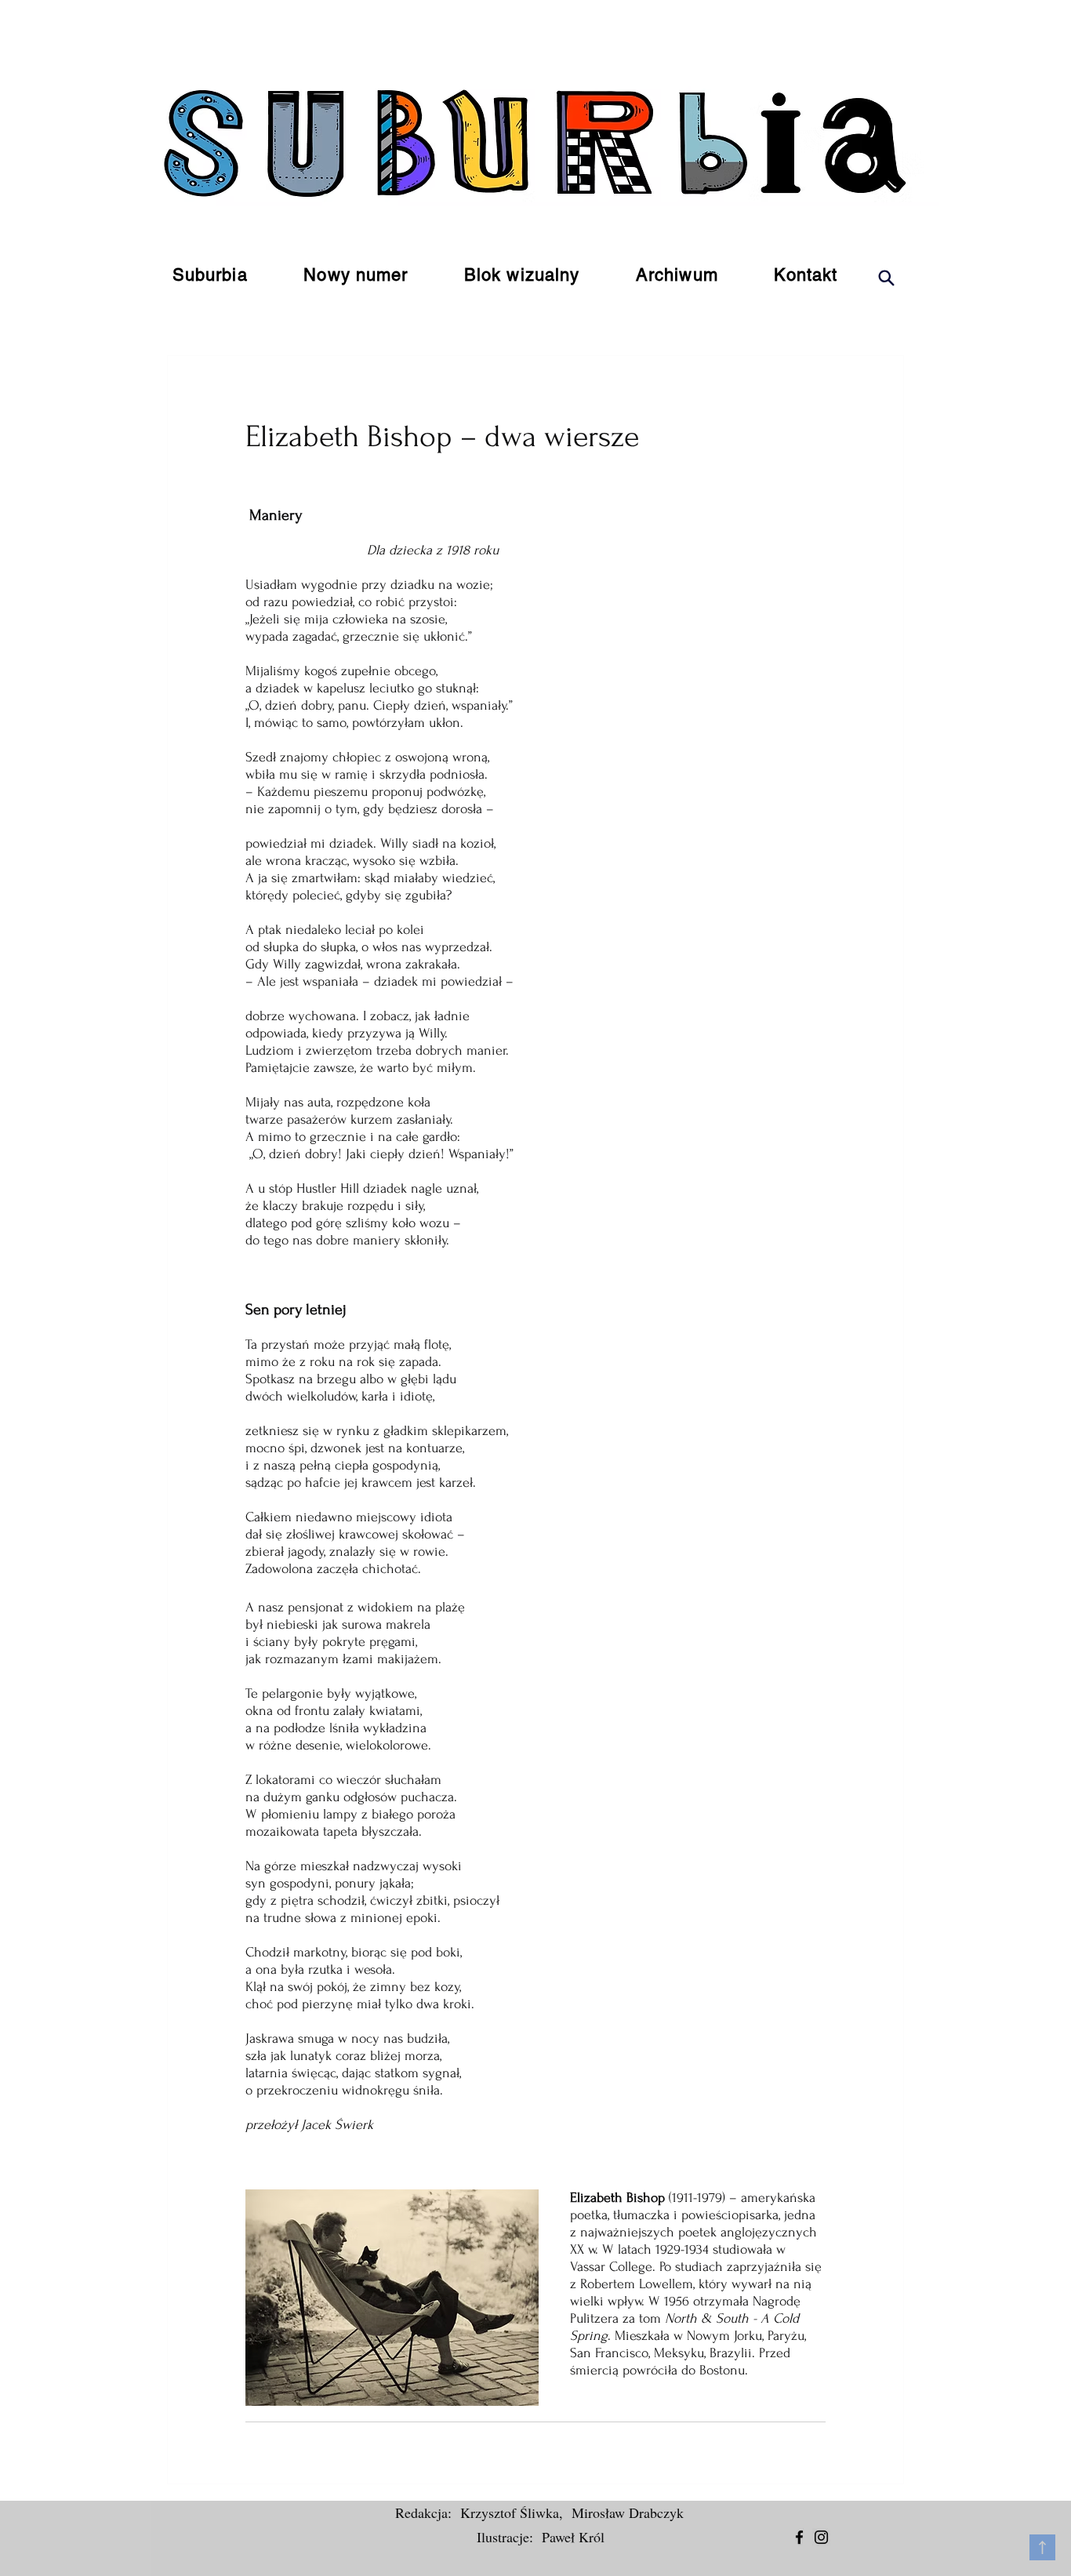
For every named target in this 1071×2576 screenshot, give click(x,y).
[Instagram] (821, 2537)
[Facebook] (799, 2537)
